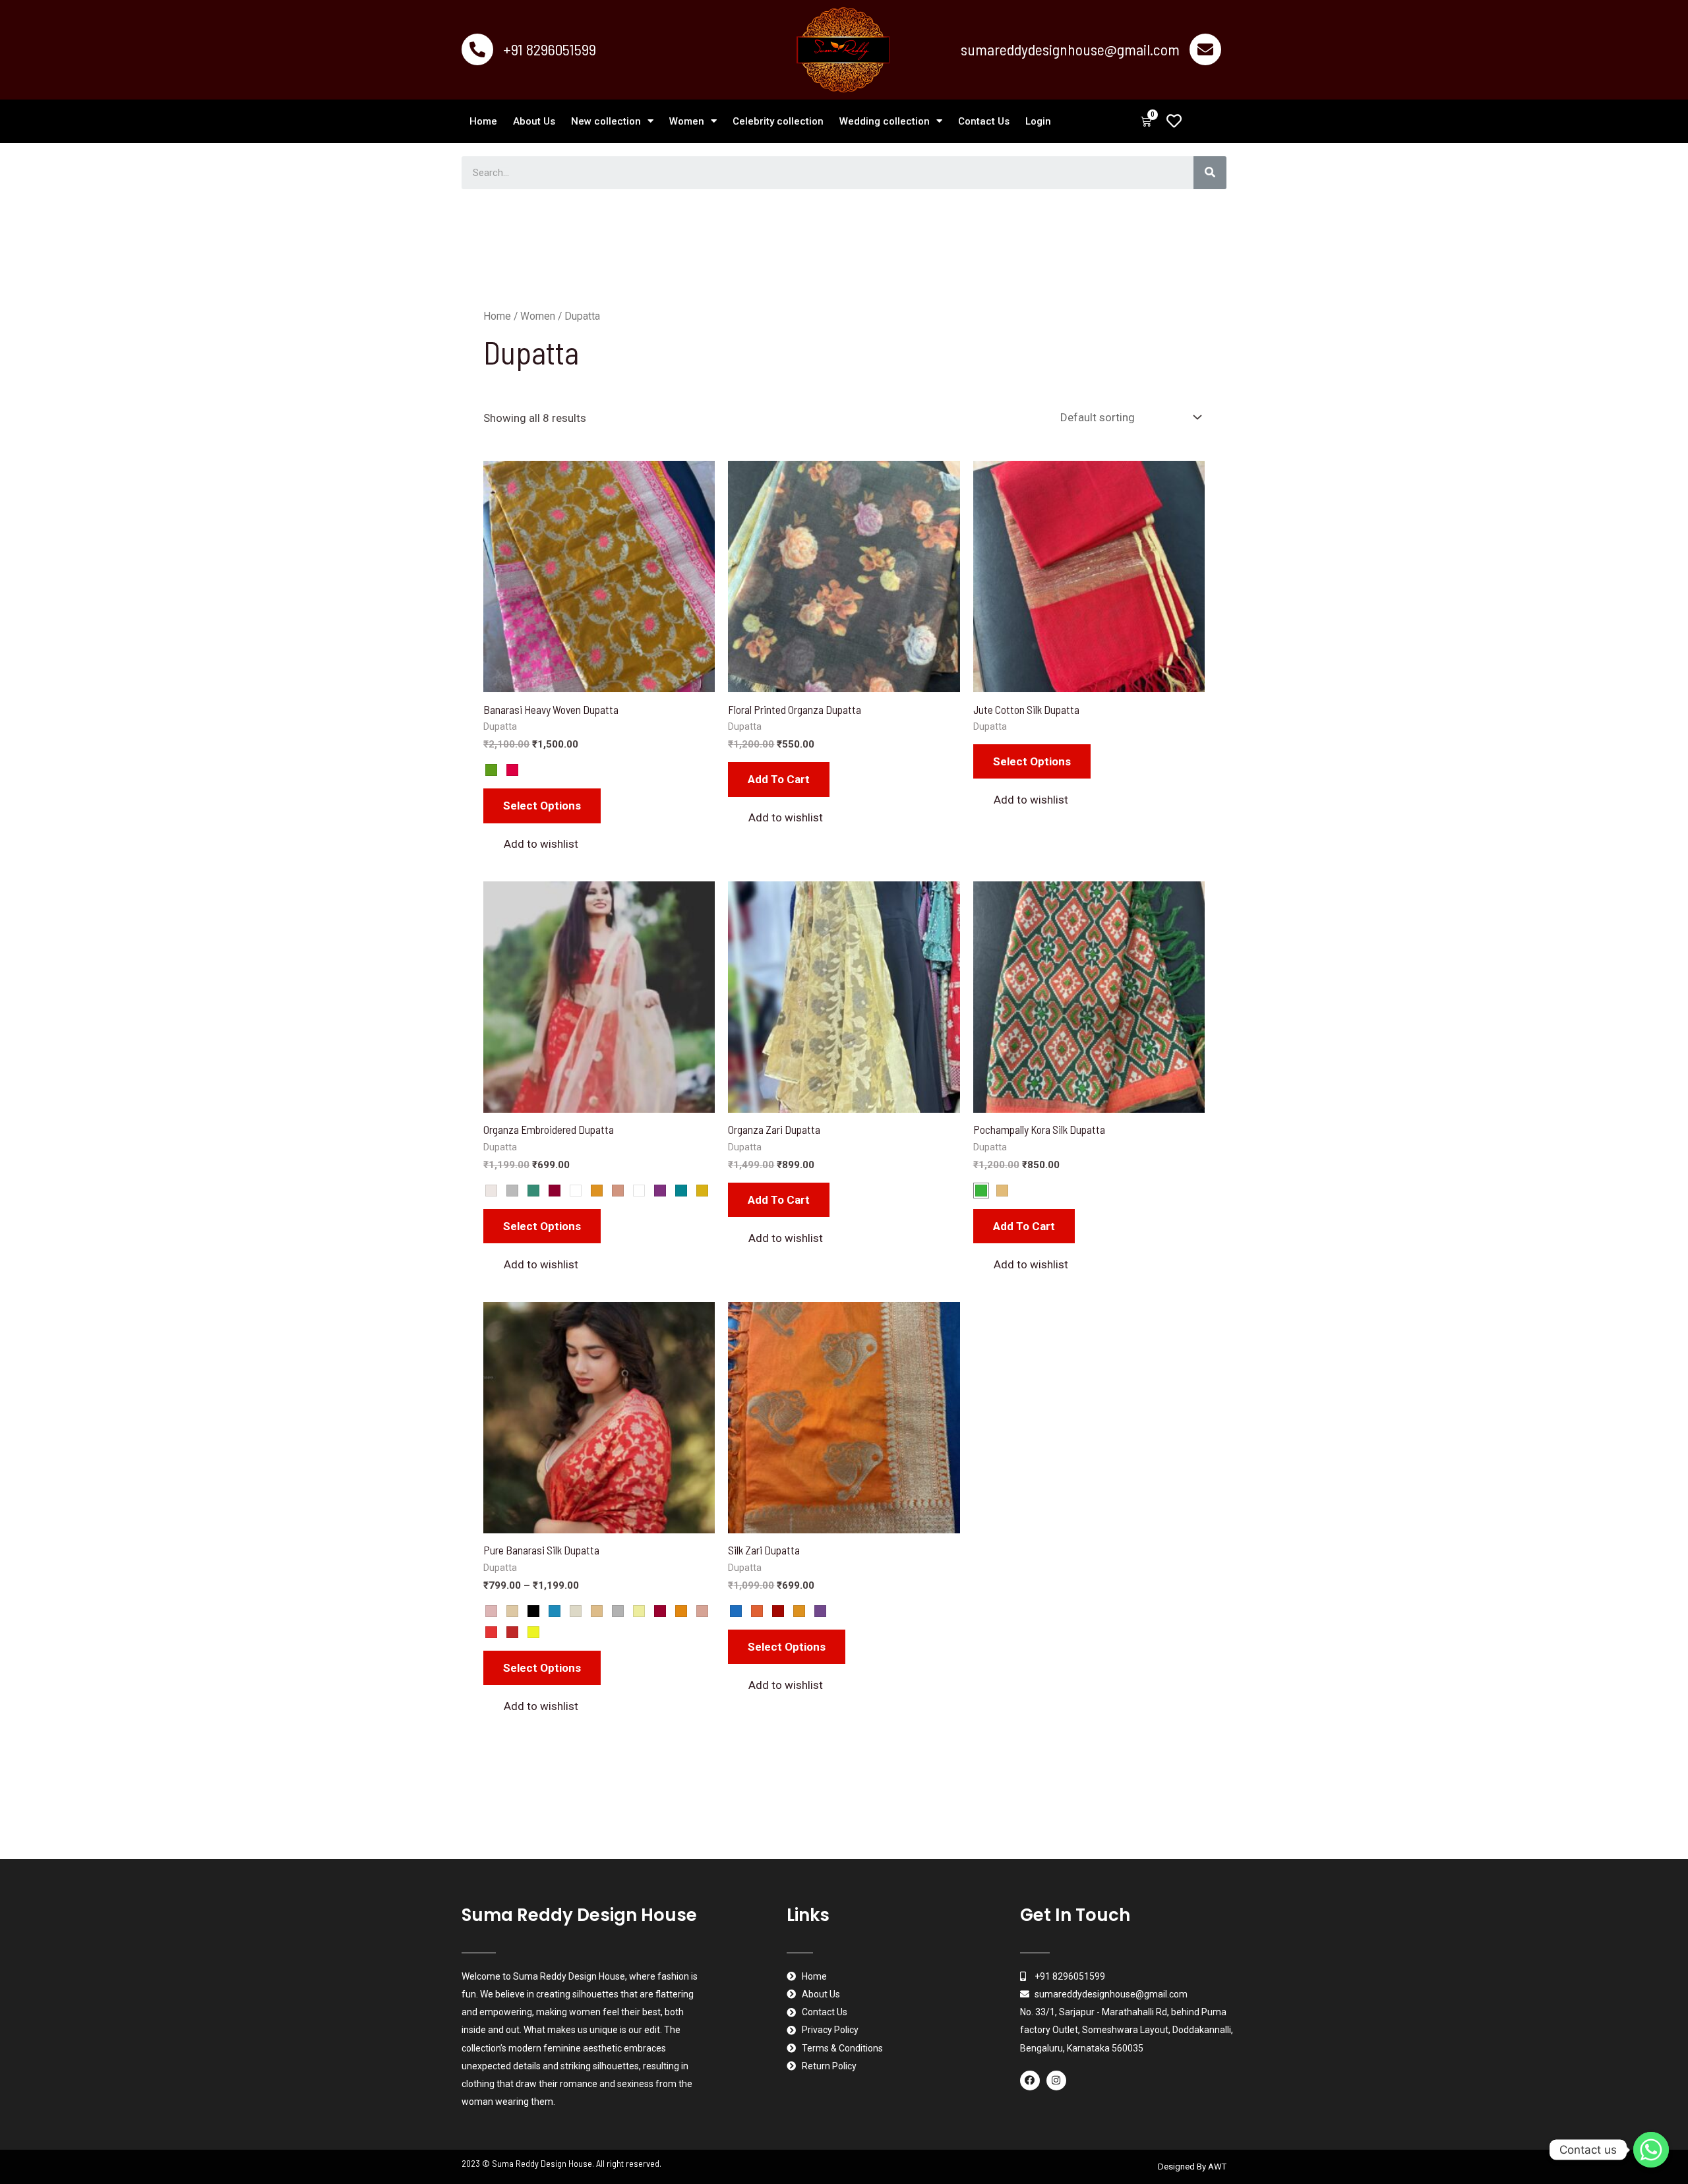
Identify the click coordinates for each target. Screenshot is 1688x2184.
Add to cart (779, 779)
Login (1038, 121)
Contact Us (984, 121)
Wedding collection (885, 121)
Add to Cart (1024, 1226)
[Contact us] (1651, 2150)
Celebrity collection (778, 121)
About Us (534, 121)
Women (687, 121)
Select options (542, 806)
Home (483, 121)
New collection (606, 121)
